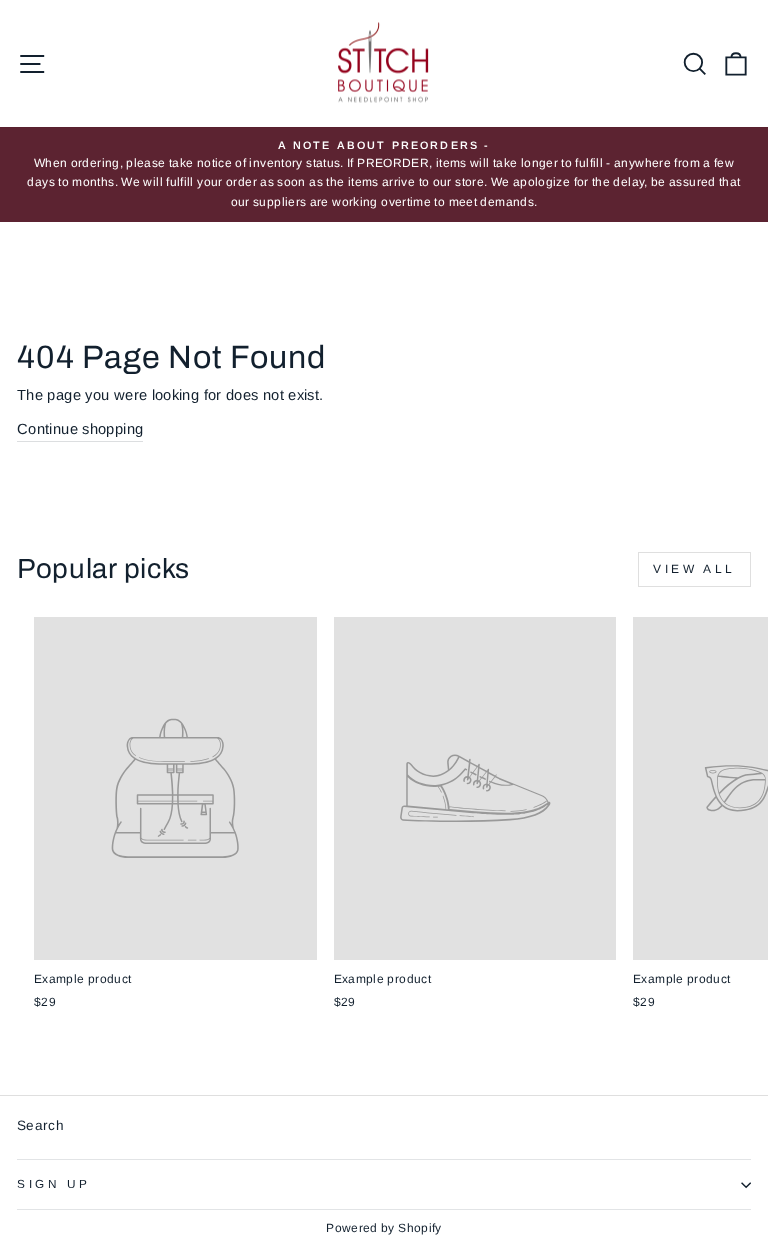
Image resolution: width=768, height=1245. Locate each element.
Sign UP (54, 1183)
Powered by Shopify (384, 1228)
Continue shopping (80, 429)
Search (40, 1125)
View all (694, 569)
